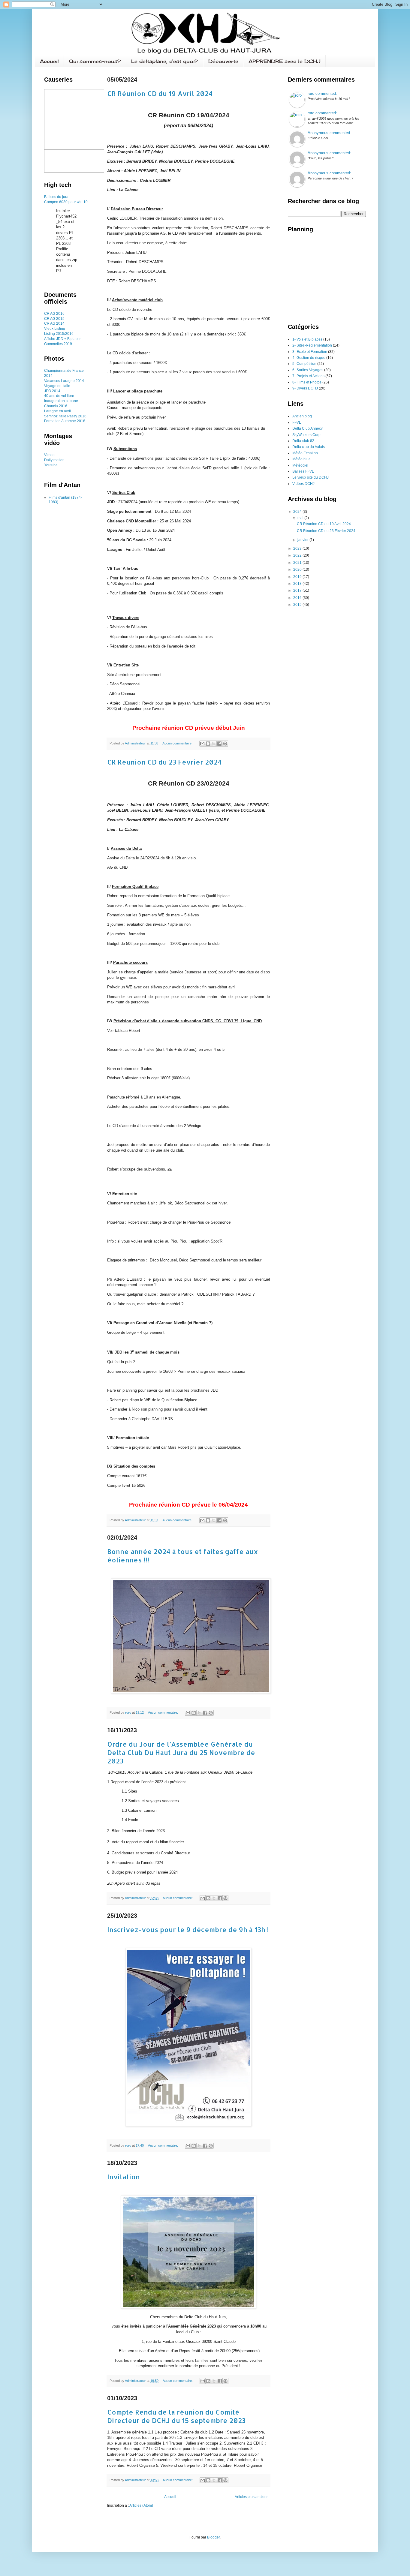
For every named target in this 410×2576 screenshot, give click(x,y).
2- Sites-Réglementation (312, 345)
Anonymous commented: (329, 133)
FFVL (297, 422)
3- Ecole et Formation (310, 352)
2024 (298, 512)
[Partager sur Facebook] (219, 744)
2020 (298, 570)
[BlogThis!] (208, 744)
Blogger (213, 2537)
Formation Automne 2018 (65, 421)
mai (301, 518)
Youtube (51, 465)
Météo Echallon (305, 453)
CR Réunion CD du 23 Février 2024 (164, 762)
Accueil (49, 61)
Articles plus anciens (252, 2497)
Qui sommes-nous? (95, 61)
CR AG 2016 (54, 314)
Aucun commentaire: (178, 743)
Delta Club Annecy (307, 428)
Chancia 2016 (56, 406)
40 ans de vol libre (59, 396)
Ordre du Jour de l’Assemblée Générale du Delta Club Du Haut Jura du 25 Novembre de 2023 (181, 1752)
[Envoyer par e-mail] (202, 744)
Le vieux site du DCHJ (311, 477)
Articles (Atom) (141, 2505)
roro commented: (322, 93)
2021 (298, 563)
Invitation (124, 2177)
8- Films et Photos (307, 382)
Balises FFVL (303, 471)
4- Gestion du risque (309, 358)
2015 (298, 605)
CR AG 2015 (54, 319)
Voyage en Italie (57, 386)
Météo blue (301, 459)
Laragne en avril (57, 411)
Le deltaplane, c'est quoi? (165, 61)
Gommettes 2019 (58, 344)
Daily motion (54, 460)
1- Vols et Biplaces (307, 339)
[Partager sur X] (214, 744)
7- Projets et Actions (308, 376)
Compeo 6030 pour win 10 (66, 202)
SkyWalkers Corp (306, 435)
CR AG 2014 (54, 323)
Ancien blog (302, 416)
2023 (298, 549)
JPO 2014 (52, 391)
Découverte (223, 61)
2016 (82, 416)
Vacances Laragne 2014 (64, 381)
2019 (298, 577)
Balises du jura (56, 197)
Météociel (300, 465)
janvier (303, 540)
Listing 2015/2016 (59, 334)
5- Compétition (304, 364)
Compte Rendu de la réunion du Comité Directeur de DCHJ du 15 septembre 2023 (176, 2416)
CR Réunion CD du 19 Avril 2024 (160, 93)
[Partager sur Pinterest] (225, 744)
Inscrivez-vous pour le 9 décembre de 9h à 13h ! (188, 1929)
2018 (298, 584)
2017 (298, 591)
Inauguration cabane (61, 401)
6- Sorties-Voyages (308, 370)
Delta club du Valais (309, 447)
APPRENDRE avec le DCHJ (285, 61)
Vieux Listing (55, 329)
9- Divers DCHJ (305, 388)
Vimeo (49, 455)
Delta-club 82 (303, 441)
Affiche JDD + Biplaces (63, 339)
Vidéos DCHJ (303, 484)
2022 (298, 555)
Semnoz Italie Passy (61, 416)
